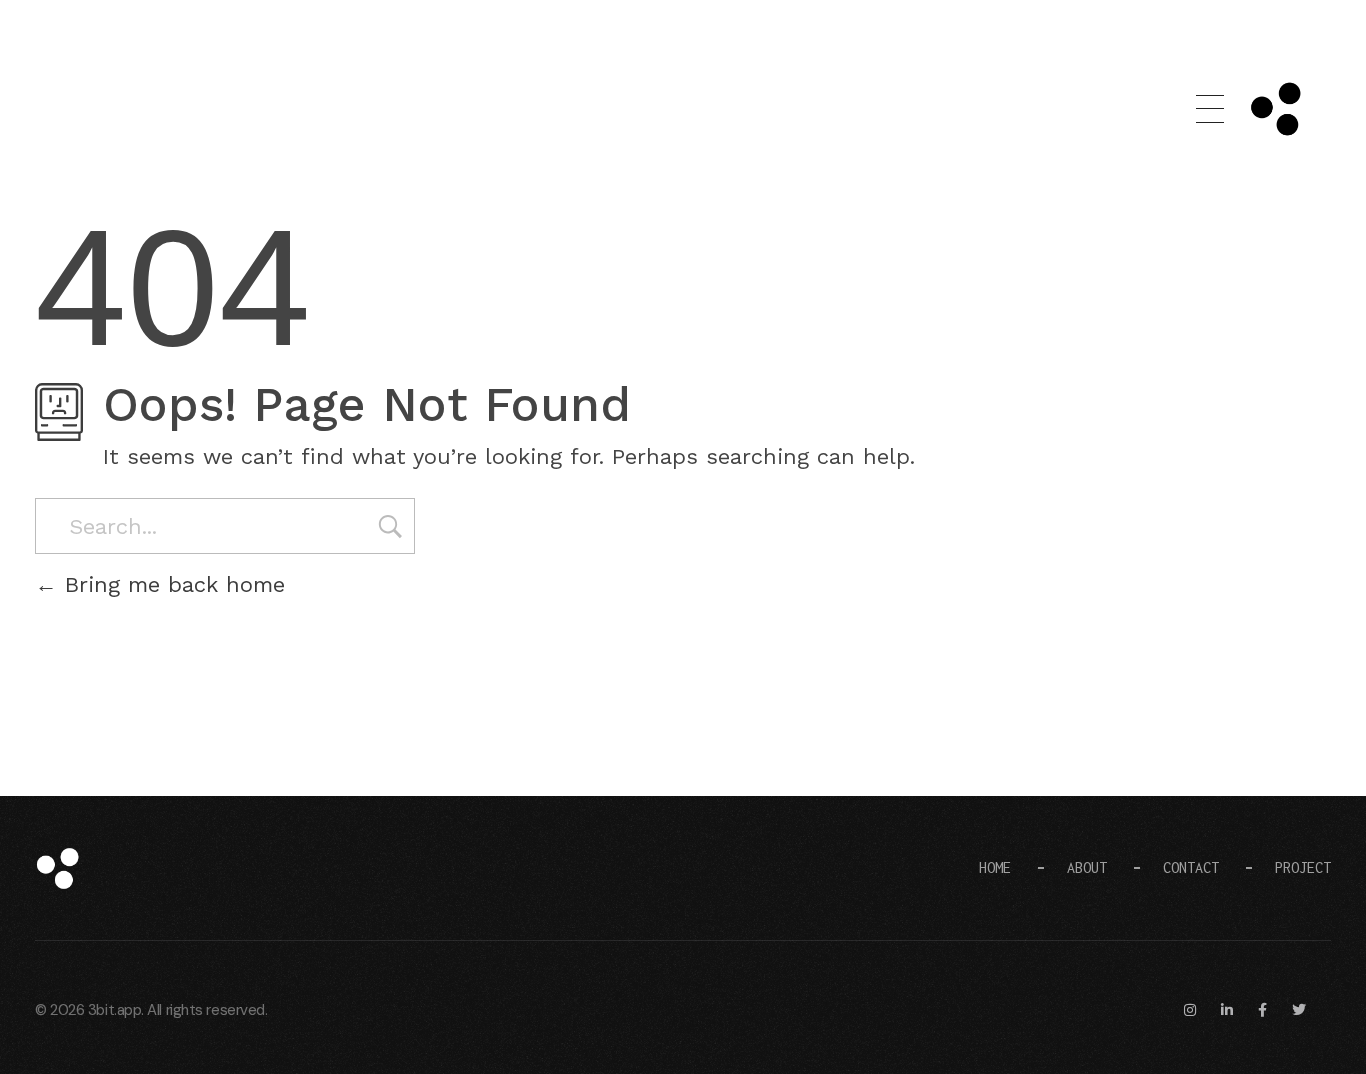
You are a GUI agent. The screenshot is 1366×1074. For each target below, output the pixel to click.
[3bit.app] (110, 868)
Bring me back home (171, 584)
